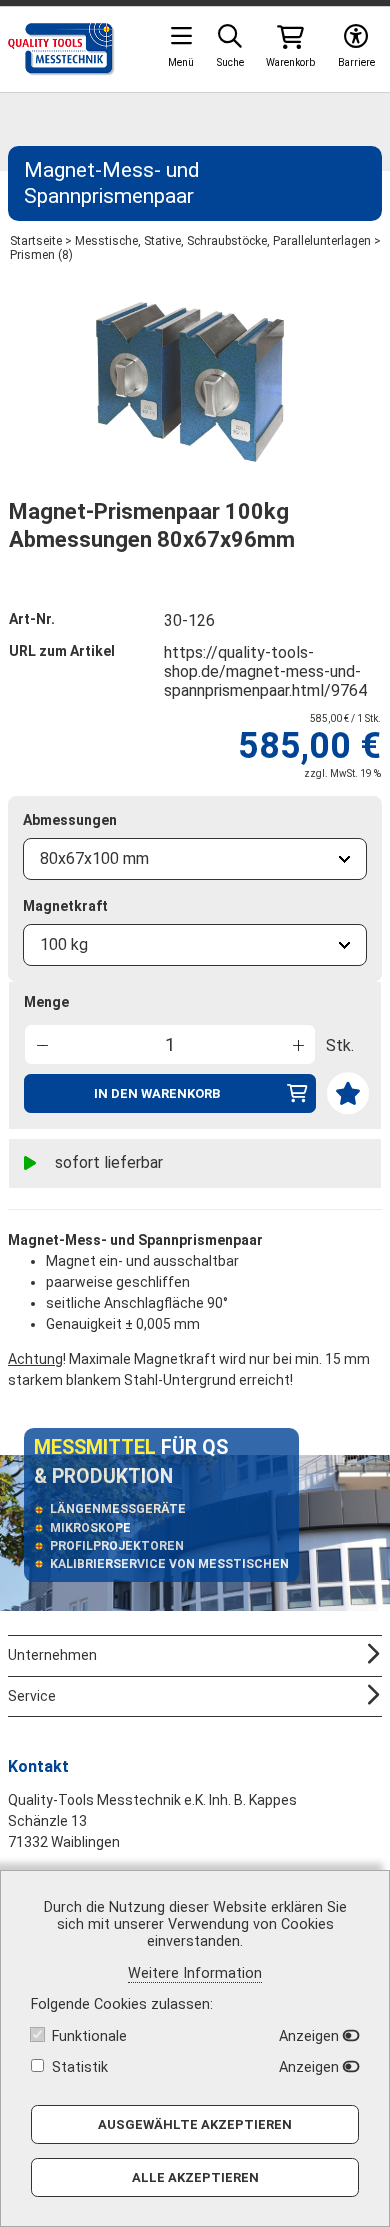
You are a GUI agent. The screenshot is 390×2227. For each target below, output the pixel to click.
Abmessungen (70, 820)
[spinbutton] (170, 1044)
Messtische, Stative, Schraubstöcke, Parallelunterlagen (223, 241)
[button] (297, 1043)
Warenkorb (290, 62)
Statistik (80, 2067)
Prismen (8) (41, 255)
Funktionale (89, 2036)
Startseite (36, 241)
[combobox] (195, 859)
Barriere (356, 62)
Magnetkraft (65, 906)
